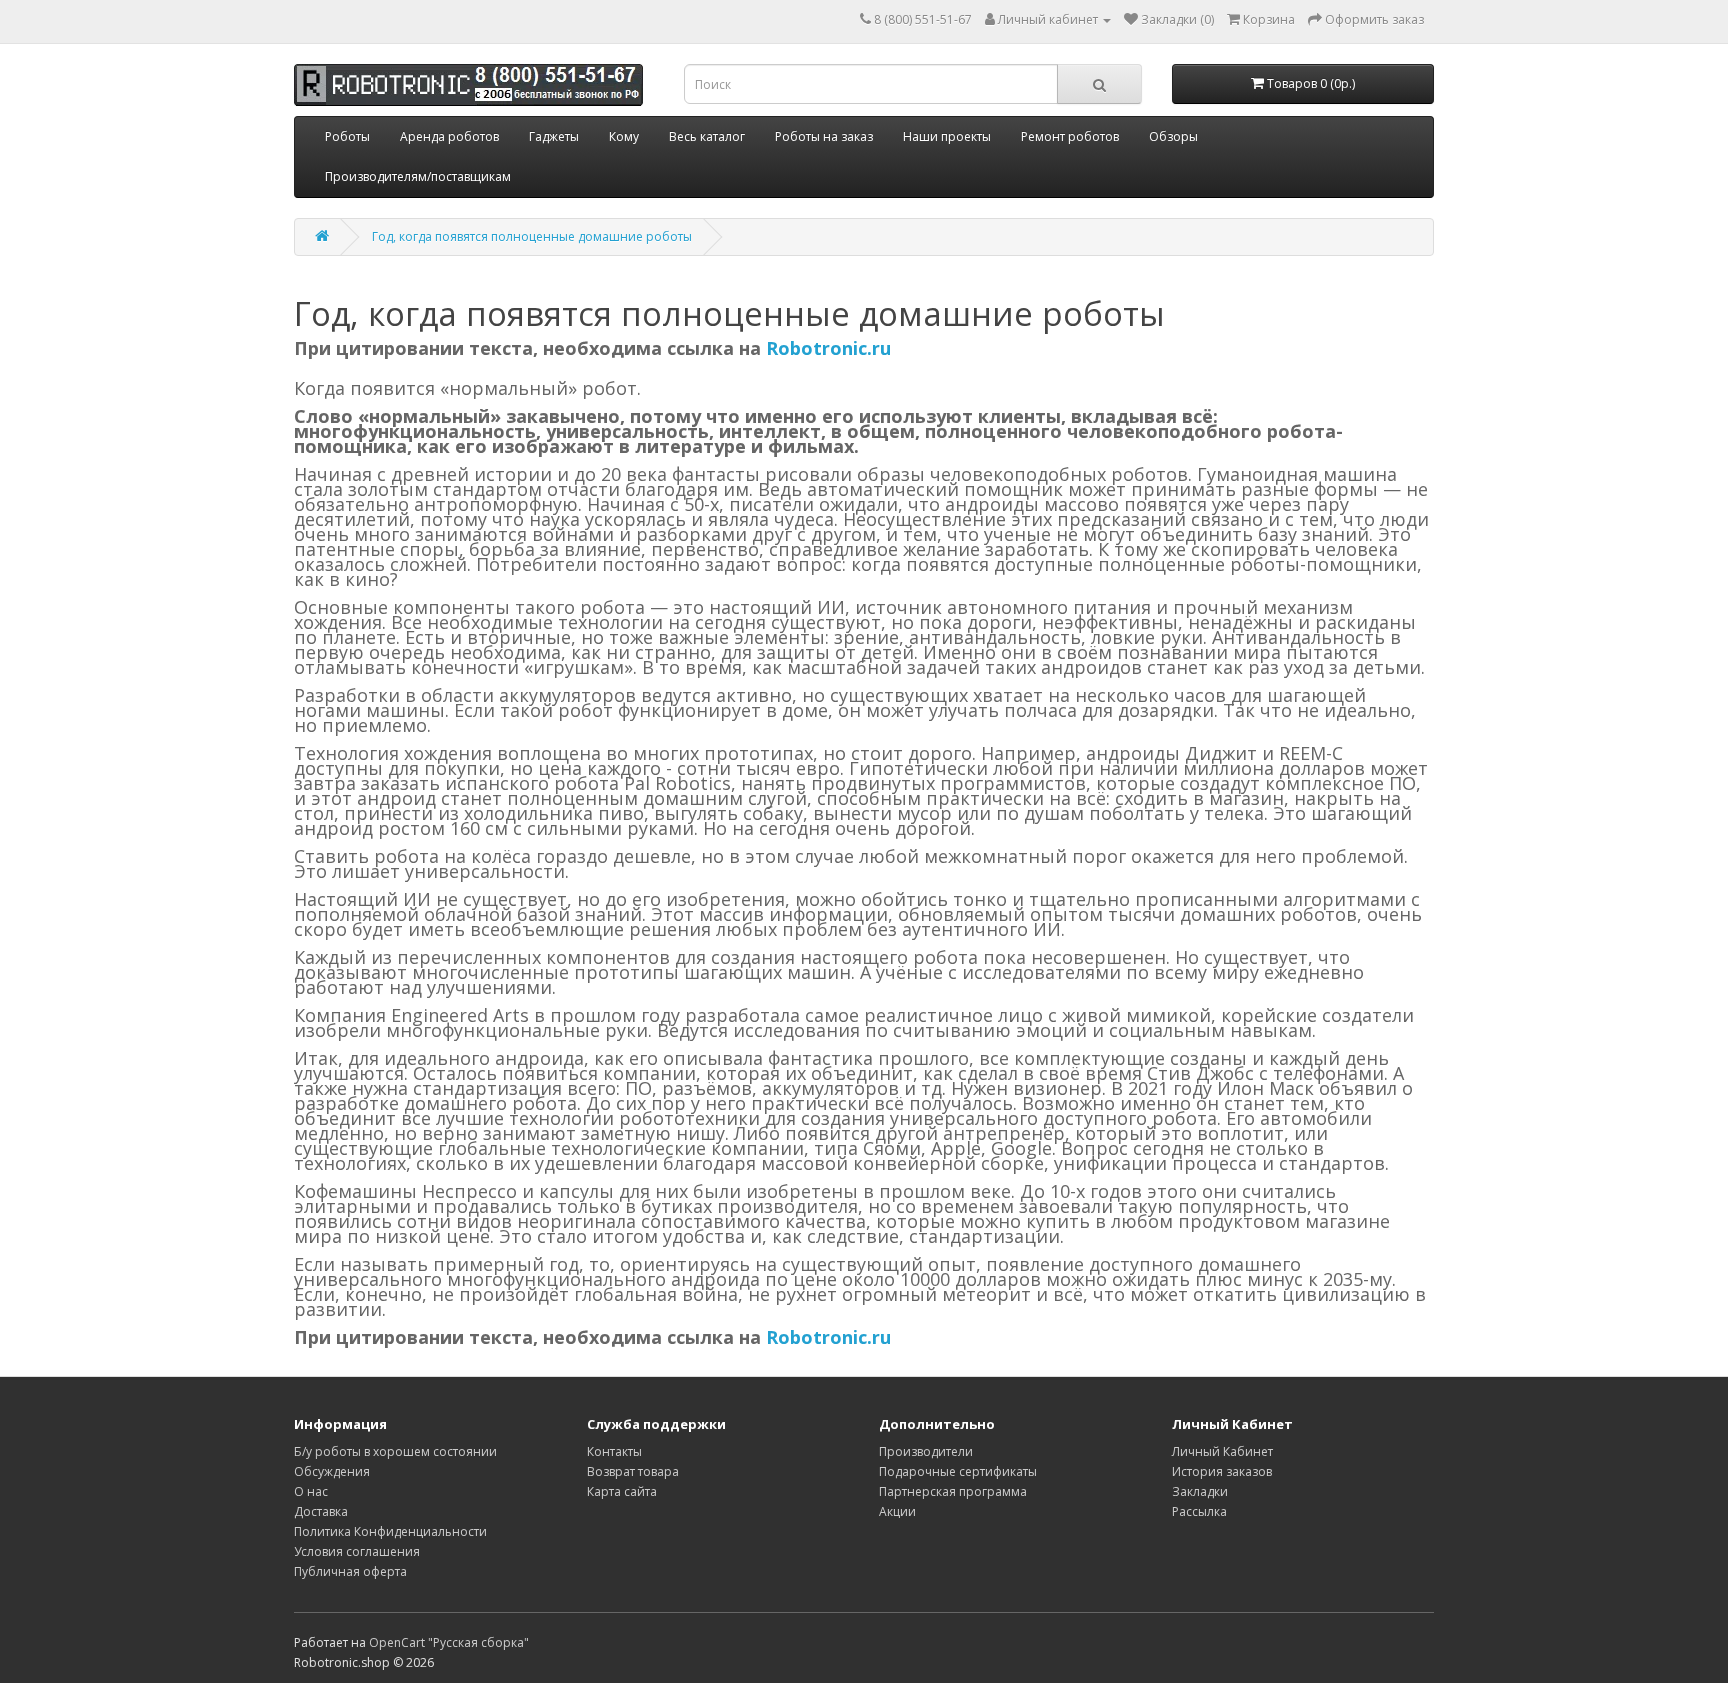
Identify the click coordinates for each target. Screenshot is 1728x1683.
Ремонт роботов (1070, 136)
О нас (311, 1491)
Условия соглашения (357, 1551)
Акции (897, 1511)
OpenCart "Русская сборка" (449, 1642)
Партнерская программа (953, 1491)
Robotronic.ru (828, 348)
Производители (926, 1451)
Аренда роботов (449, 136)
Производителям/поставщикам (418, 176)
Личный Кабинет (1222, 1451)
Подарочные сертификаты (958, 1471)
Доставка (321, 1511)
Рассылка (1199, 1511)
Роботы (347, 136)
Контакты (614, 1451)
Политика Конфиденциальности (390, 1531)
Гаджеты (554, 136)
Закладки (1200, 1491)
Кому (624, 136)
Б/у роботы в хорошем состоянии (395, 1451)
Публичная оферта (350, 1571)
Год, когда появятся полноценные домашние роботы (532, 236)
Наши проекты (947, 136)
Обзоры (1173, 136)
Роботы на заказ (824, 136)
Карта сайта (622, 1491)
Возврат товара (633, 1471)
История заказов (1222, 1471)
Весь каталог (707, 136)
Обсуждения (332, 1471)
